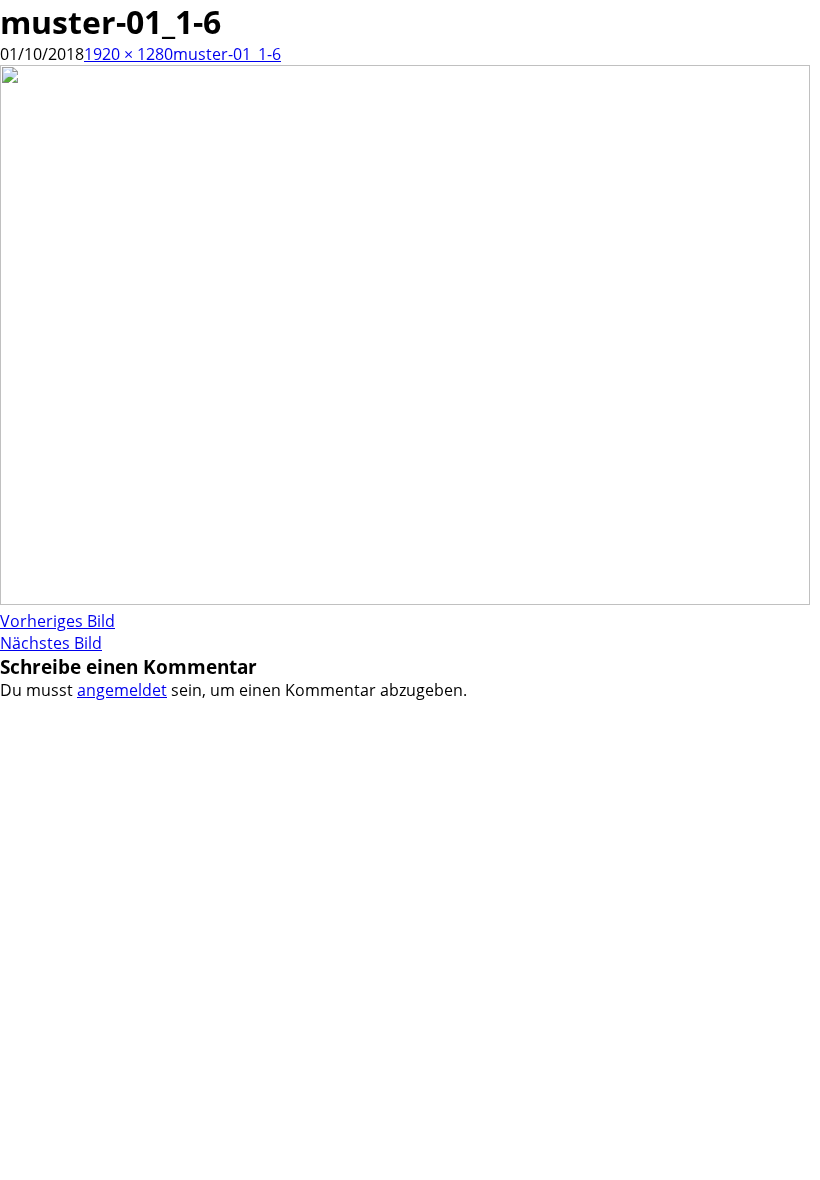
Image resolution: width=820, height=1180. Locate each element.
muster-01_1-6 (227, 54)
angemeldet (122, 690)
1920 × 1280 (128, 54)
